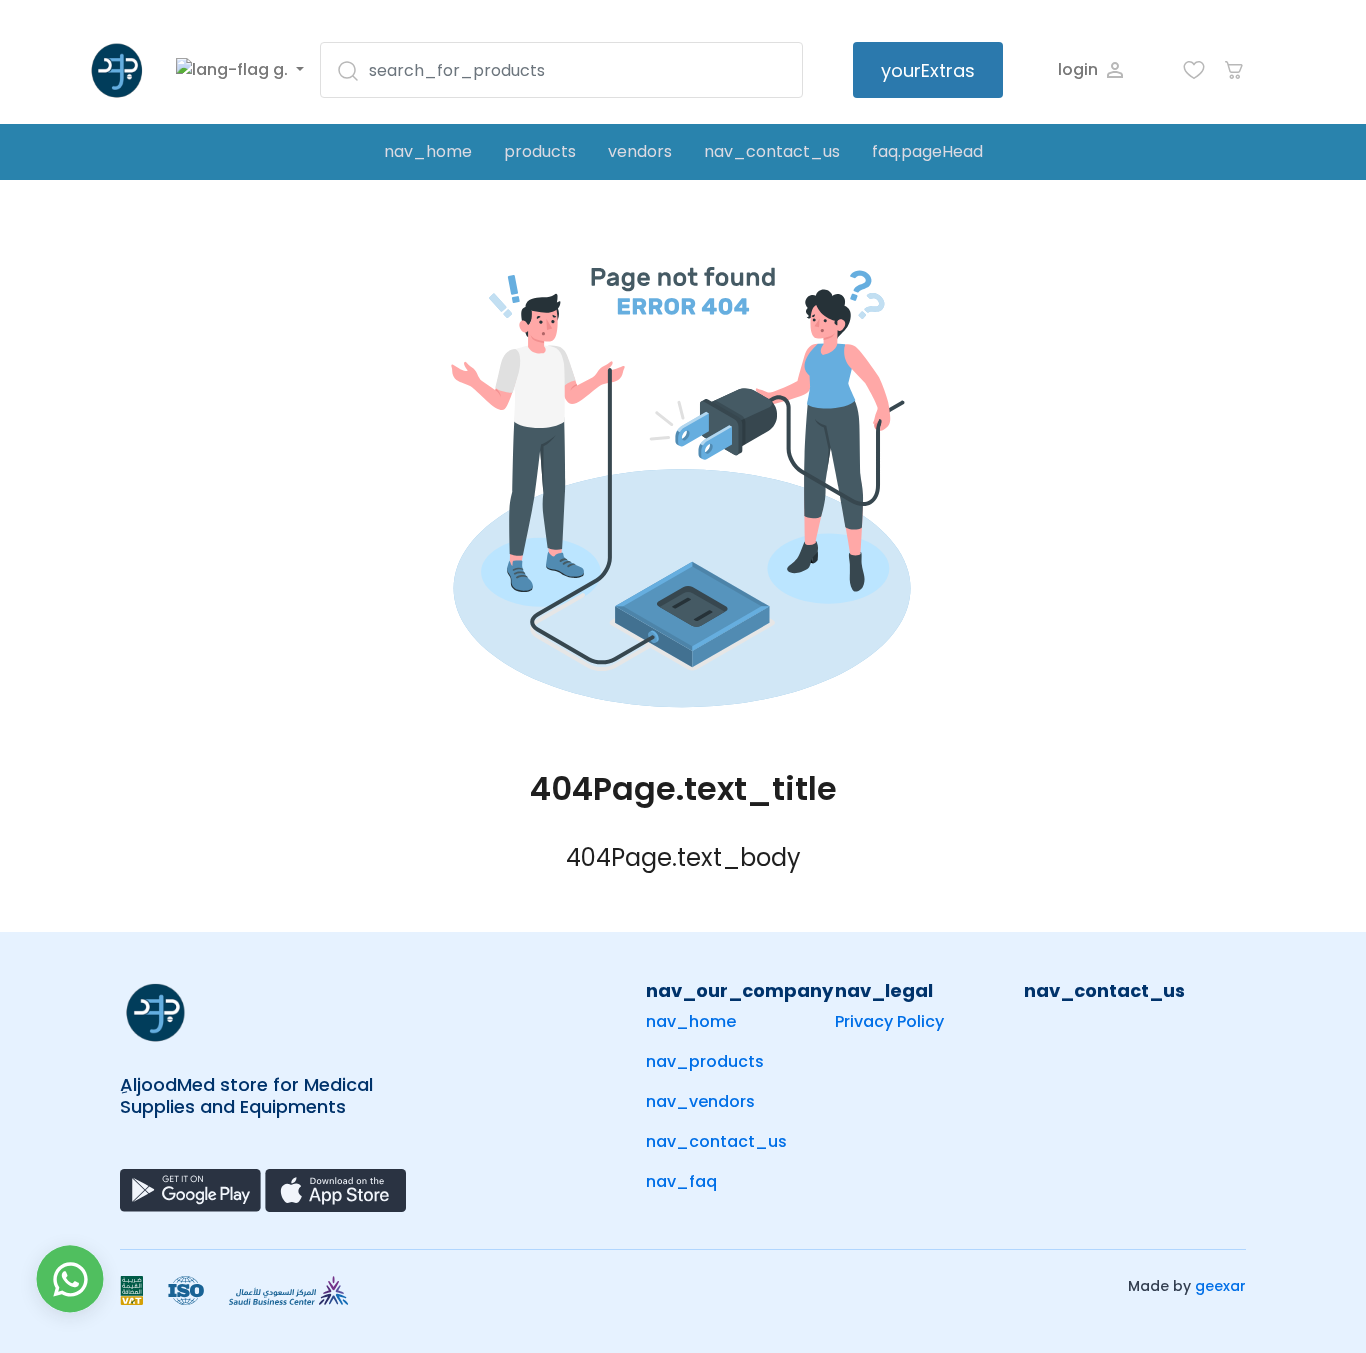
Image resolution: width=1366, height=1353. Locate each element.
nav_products (705, 1061)
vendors (640, 151)
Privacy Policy (889, 1021)
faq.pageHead (927, 151)
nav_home (428, 151)
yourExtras (928, 70)
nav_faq (681, 1181)
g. (280, 69)
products (540, 151)
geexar (1220, 1286)
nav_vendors (700, 1101)
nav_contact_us (772, 151)
